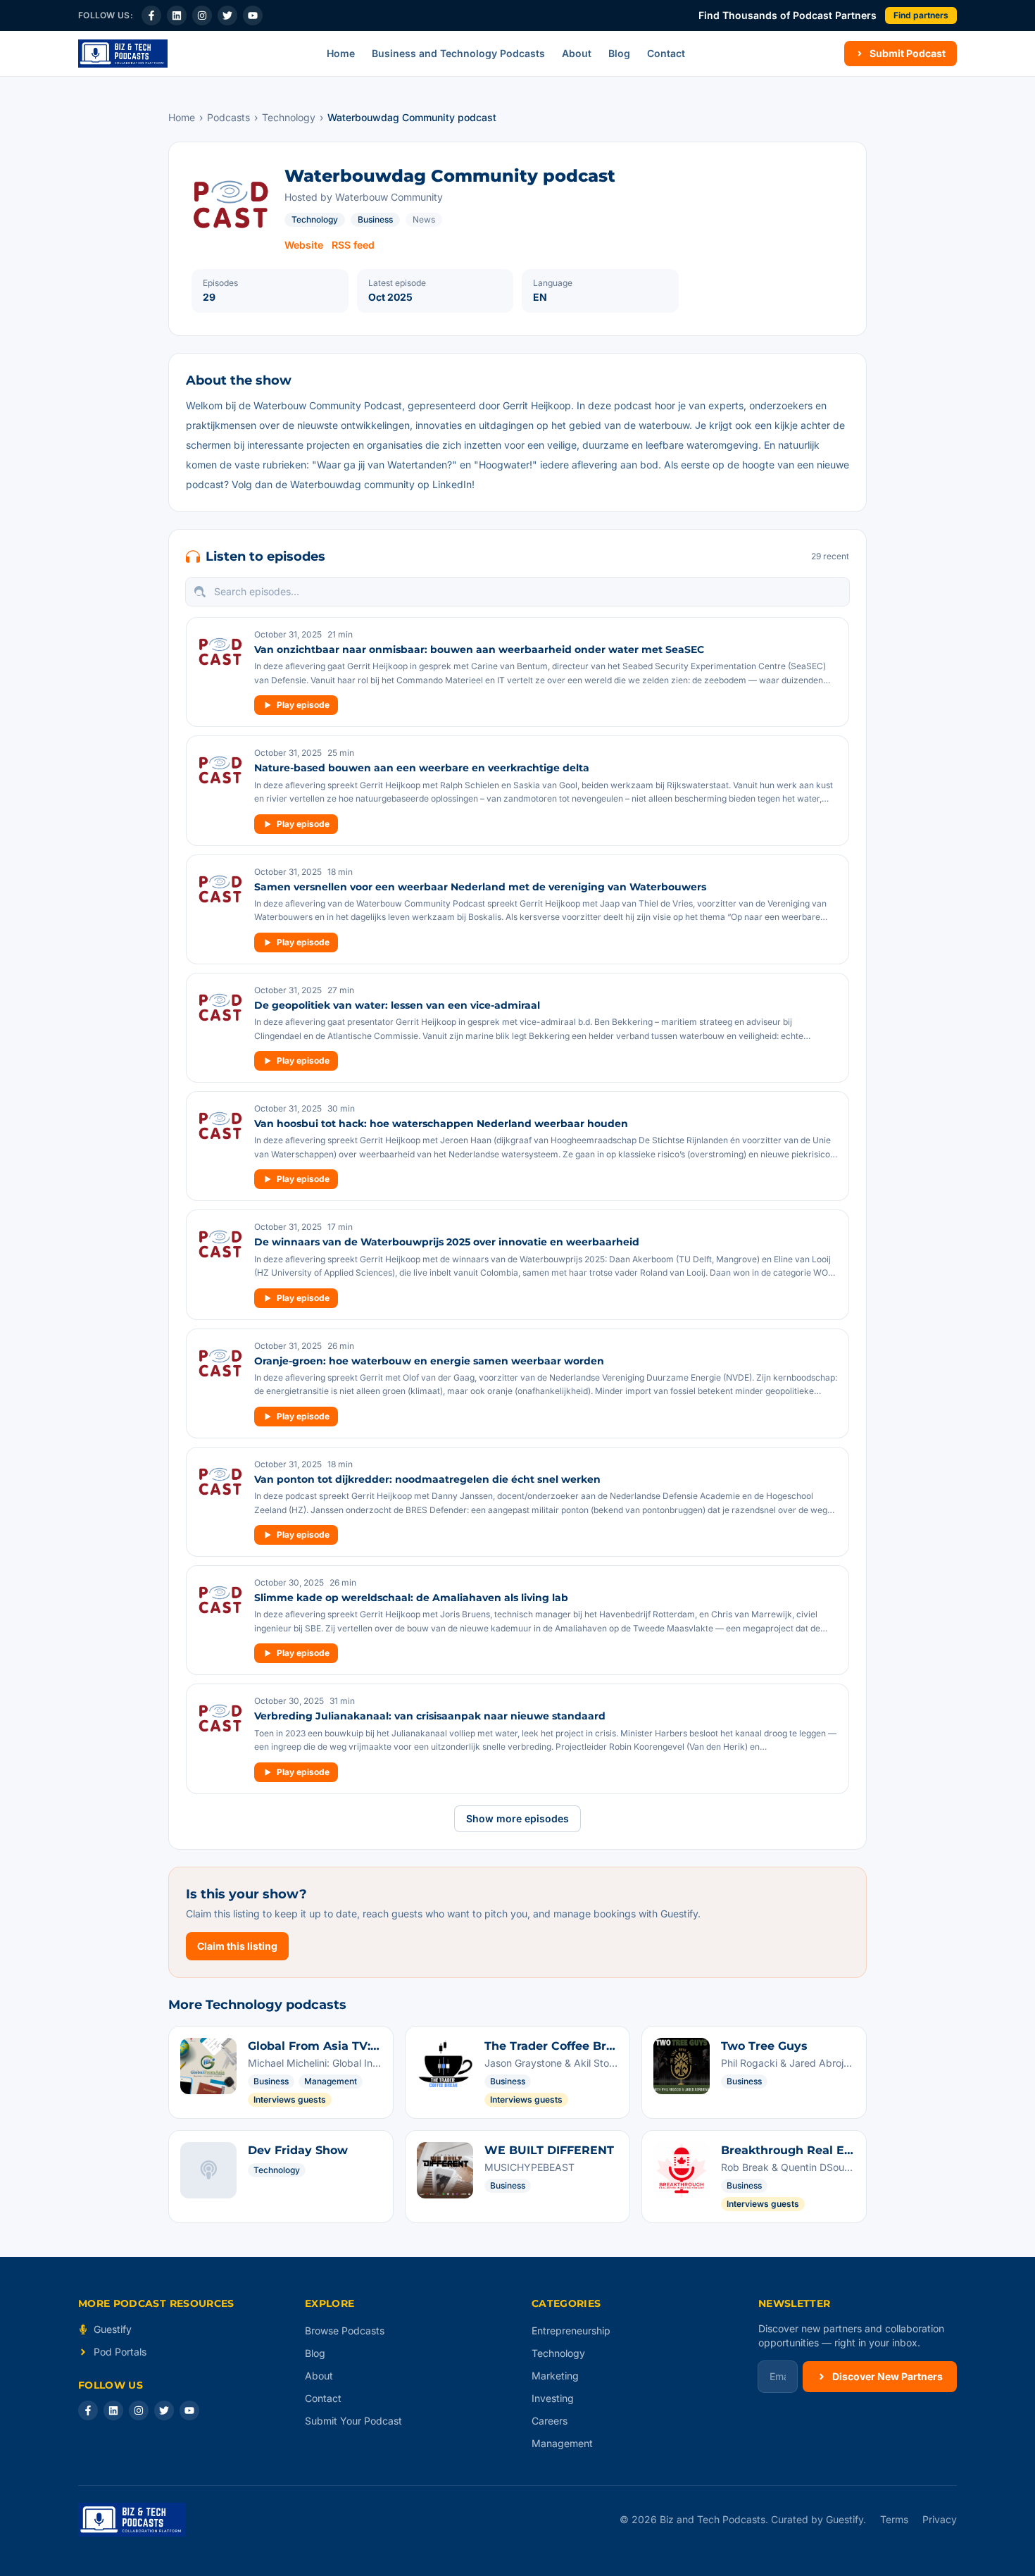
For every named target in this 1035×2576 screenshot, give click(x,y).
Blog (619, 53)
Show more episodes (517, 1818)
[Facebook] (151, 15)
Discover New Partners (887, 2376)
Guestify (113, 2329)
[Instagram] (202, 15)
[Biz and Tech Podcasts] (123, 54)
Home (341, 53)
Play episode (303, 705)
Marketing (555, 2376)
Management (562, 2443)
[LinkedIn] (177, 15)
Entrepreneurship (571, 2331)
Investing (553, 2398)
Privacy (940, 2519)
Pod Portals (120, 2352)
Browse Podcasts (345, 2331)
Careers (550, 2421)
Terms (894, 2519)
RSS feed (353, 245)
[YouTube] (253, 15)
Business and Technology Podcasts (458, 53)
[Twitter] (227, 15)
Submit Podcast (908, 53)
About (577, 53)
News (424, 219)
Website (304, 245)
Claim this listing (237, 1946)
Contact (666, 53)
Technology (289, 117)
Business (375, 219)
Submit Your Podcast (353, 2421)
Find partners (921, 15)
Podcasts (228, 117)
